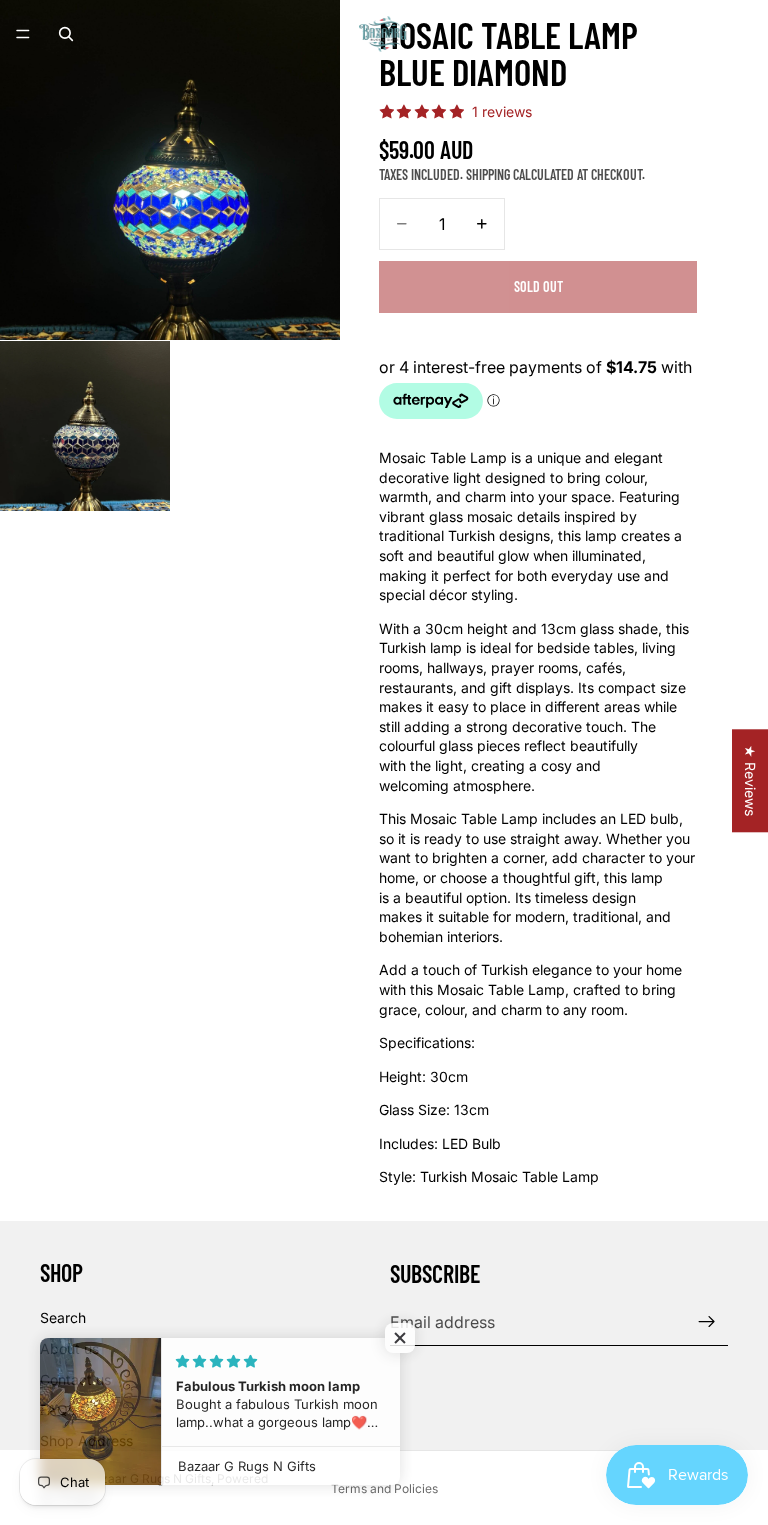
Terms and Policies (384, 1488)
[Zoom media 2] (85, 426)
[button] (400, 1338)
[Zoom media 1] (170, 170)
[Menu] (23, 34)
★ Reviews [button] (750, 780)
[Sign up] (707, 1322)
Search (63, 1317)
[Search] (66, 34)
